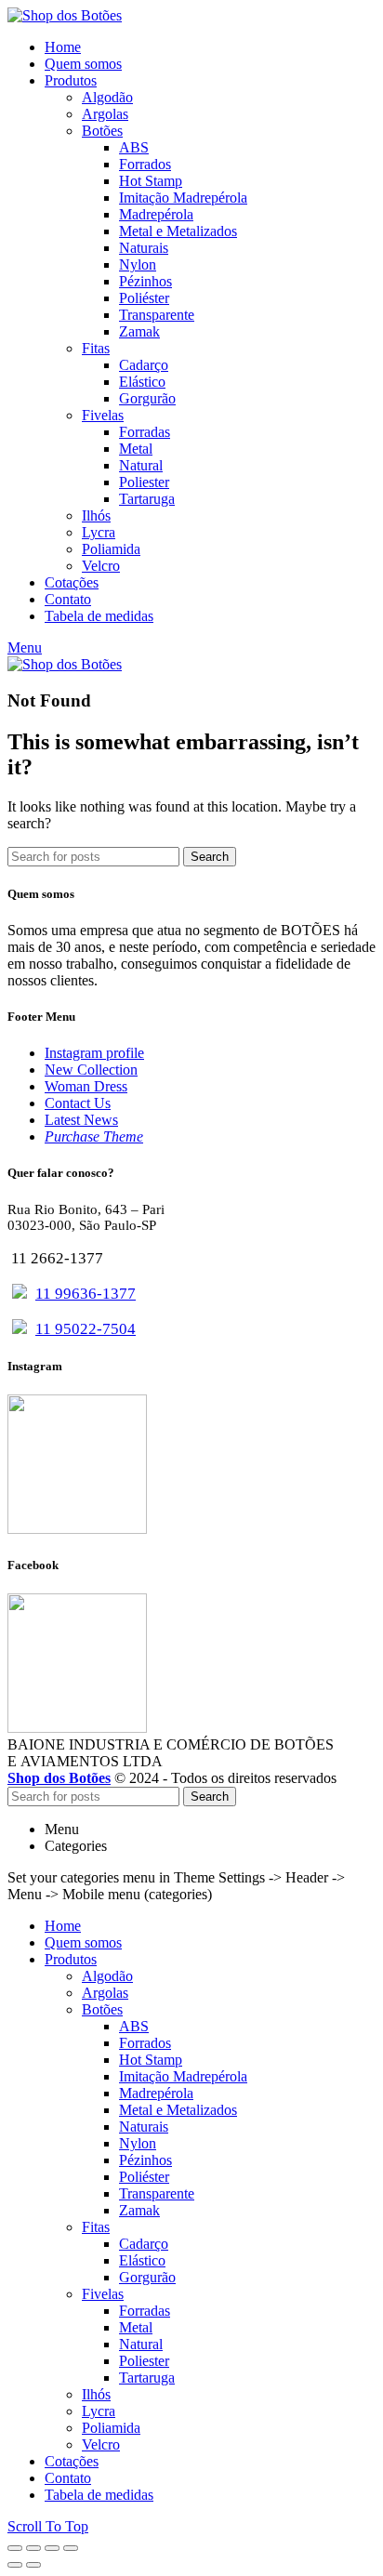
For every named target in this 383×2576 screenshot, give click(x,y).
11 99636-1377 (86, 1294)
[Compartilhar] (33, 2548)
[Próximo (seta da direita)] (33, 2565)
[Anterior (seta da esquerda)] (15, 2565)
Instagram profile (94, 1053)
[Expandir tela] (52, 2548)
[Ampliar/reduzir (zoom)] (71, 2548)
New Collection (91, 1070)
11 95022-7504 (86, 1329)
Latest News (81, 1120)
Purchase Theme (94, 1136)
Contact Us (78, 1103)
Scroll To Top (48, 2526)
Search (210, 857)
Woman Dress (86, 1086)
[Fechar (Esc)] (15, 2548)
